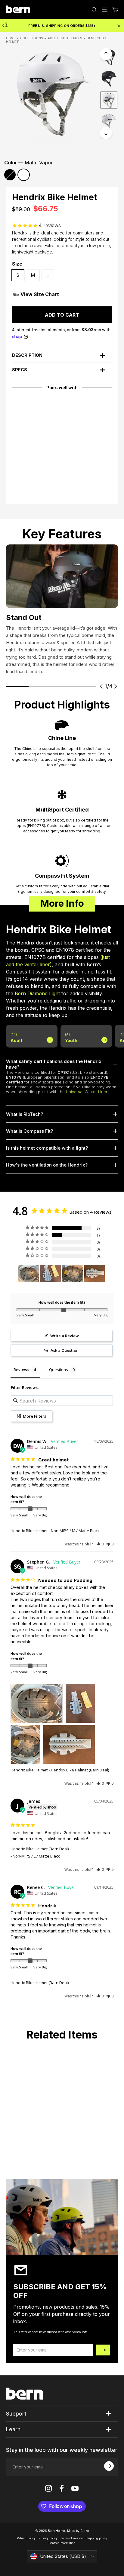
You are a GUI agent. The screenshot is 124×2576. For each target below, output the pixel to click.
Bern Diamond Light (37, 993)
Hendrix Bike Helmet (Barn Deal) (40, 1849)
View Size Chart (40, 294)
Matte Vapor (24, 175)
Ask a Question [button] (65, 1350)
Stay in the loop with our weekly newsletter (62, 2450)
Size (17, 264)
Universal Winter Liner (87, 1092)
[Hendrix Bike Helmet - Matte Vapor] (19, 462)
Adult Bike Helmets (65, 38)
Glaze (85, 2531)
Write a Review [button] (65, 1336)
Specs (20, 370)
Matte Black (10, 175)
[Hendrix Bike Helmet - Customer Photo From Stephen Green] (29, 1273)
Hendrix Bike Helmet (29, 1531)
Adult (16, 1038)
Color (29, 163)
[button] (100, 1544)
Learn (13, 2429)
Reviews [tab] (21, 1370)
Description (27, 355)
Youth (71, 1038)
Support (16, 2414)
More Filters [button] (34, 1416)
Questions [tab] (59, 1370)
